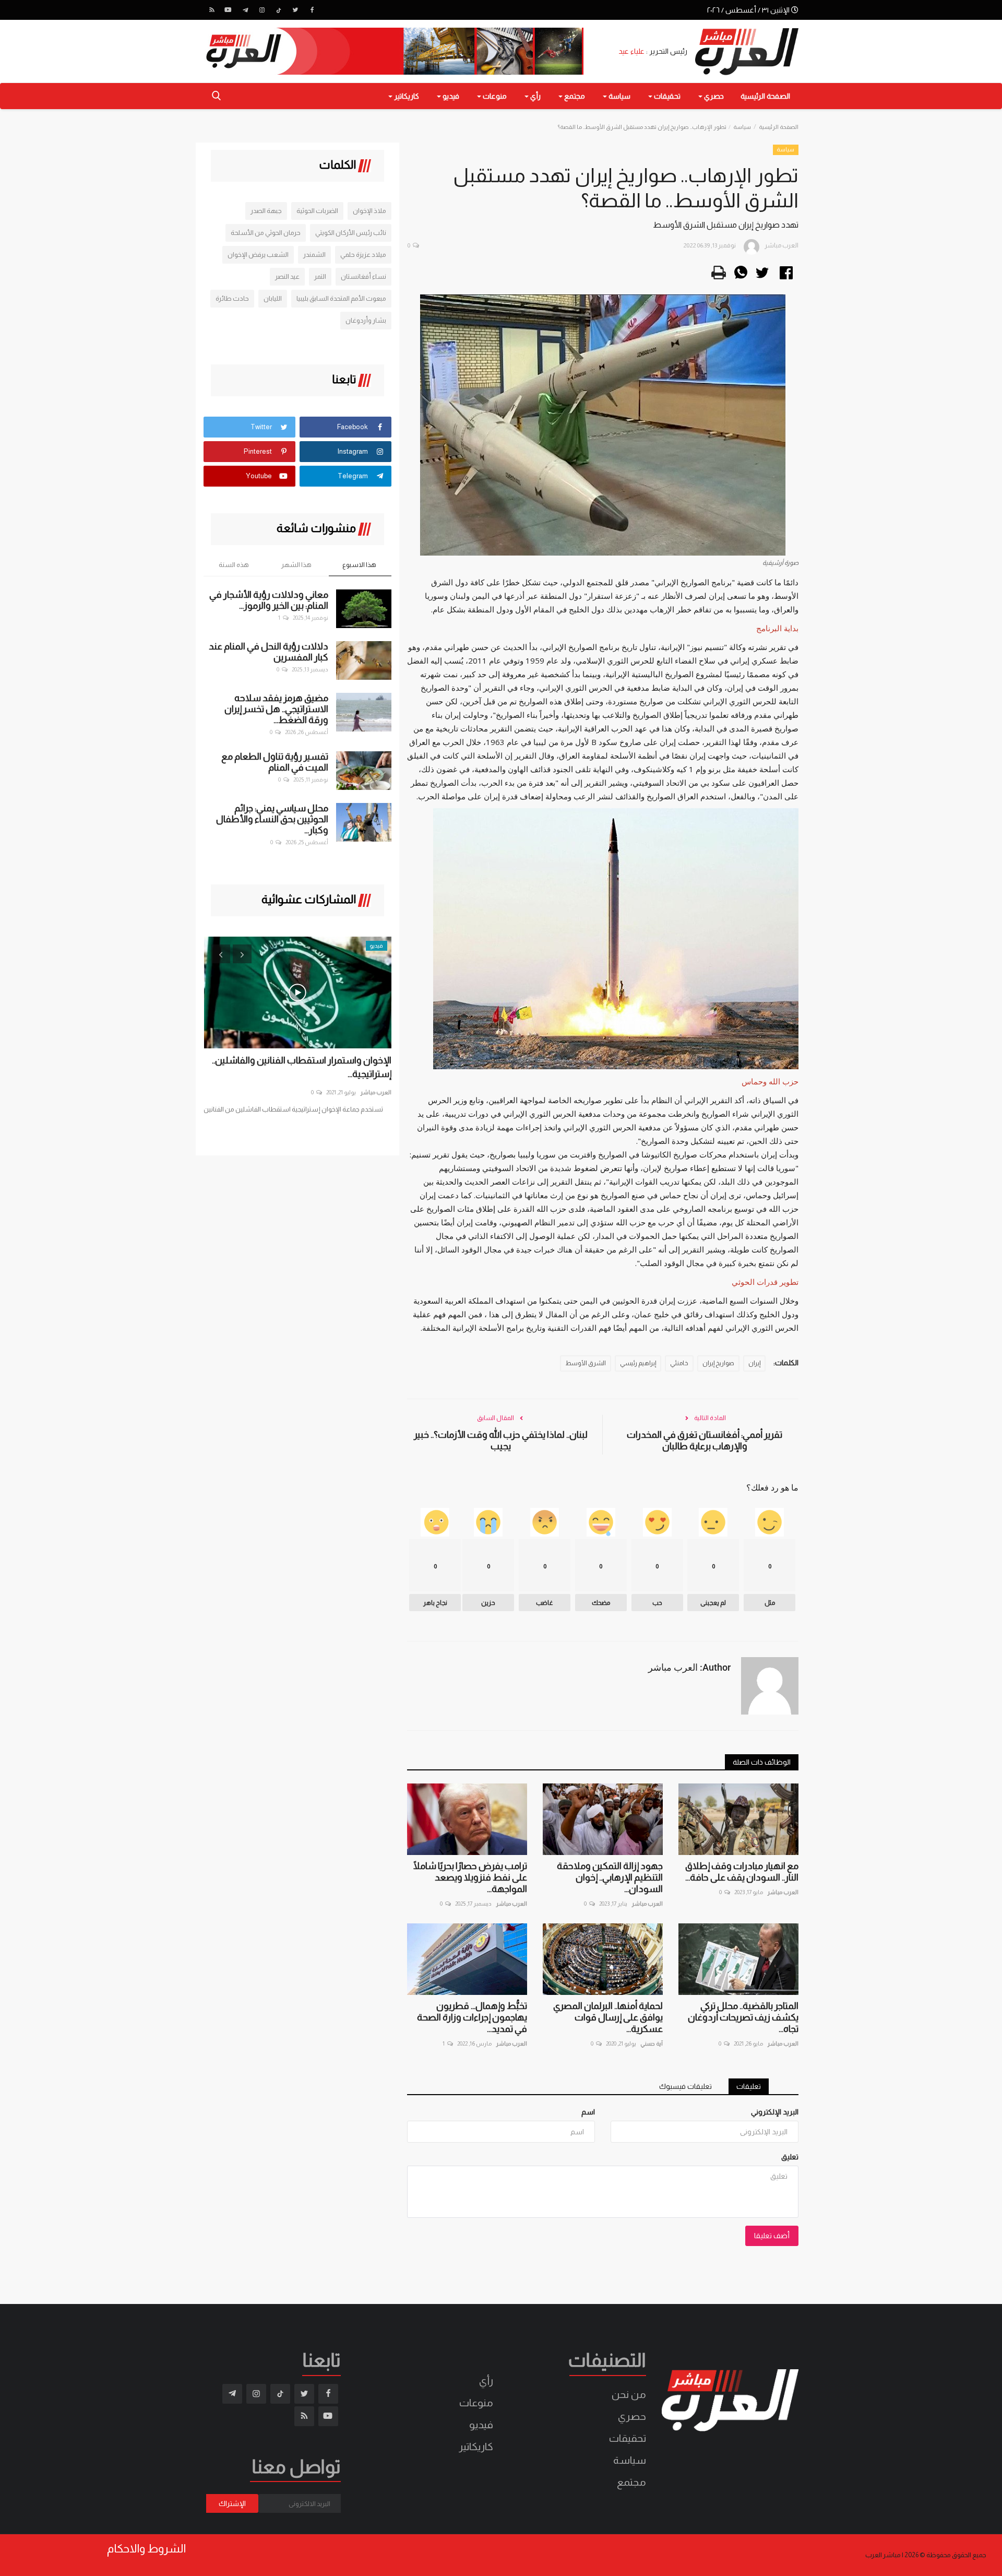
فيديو (481, 2425)
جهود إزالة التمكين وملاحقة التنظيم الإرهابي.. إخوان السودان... (610, 1877)
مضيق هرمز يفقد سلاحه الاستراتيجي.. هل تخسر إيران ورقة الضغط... (276, 709)
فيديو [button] (450, 96)
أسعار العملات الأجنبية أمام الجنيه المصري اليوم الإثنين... (302, 1067)
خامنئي (679, 1363)
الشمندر (314, 255)
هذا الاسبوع (359, 565)
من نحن (629, 2394)
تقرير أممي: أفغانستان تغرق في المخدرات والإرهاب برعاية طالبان (705, 1440)
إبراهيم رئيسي (638, 1363)
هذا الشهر (296, 565)
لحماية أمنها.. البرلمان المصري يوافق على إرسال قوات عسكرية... (608, 2017)
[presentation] (221, 954)
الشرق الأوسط (586, 1363)
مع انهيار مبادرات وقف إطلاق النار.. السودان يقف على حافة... (742, 1872)
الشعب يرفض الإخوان (258, 255)
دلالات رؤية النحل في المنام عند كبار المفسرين (269, 652)
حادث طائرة (232, 298)
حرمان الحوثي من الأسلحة (266, 233)
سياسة (742, 127)
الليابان (273, 298)
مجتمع (631, 2482)
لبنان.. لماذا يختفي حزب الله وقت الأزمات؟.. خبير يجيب (501, 1440)
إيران (754, 1363)
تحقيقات (628, 2438)
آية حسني (652, 2043)
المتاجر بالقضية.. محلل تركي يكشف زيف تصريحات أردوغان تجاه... (743, 2017)
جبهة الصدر (266, 211)
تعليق (790, 2157)
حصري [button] (713, 96)
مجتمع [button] (574, 96)
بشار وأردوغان (366, 320)
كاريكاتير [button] (406, 96)
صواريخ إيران (718, 1363)
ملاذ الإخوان (369, 211)
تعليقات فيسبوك (685, 2086)
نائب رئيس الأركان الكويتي (351, 233)
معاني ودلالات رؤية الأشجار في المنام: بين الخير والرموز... (269, 600)
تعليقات (749, 2086)
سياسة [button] (619, 96)
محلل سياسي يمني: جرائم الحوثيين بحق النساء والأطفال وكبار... (272, 819)
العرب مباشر (783, 1892)
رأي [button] (535, 96)
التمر (320, 276)
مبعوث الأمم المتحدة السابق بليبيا (341, 298)
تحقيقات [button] (666, 96)
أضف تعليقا (772, 2236)
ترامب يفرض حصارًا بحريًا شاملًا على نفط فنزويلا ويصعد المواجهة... (470, 1877)
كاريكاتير (476, 2447)
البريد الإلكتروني (775, 2112)
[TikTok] (279, 10)
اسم (588, 2112)
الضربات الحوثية (317, 211)
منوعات (476, 2403)
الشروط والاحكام (146, 2549)
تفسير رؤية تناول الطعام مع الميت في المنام (275, 762)
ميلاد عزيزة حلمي (363, 255)
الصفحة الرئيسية (765, 96)
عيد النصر (287, 276)
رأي (486, 2381)
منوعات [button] (494, 96)
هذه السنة (234, 565)
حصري (632, 2416)
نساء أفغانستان (363, 276)
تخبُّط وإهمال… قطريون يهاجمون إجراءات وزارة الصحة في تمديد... (472, 2017)
